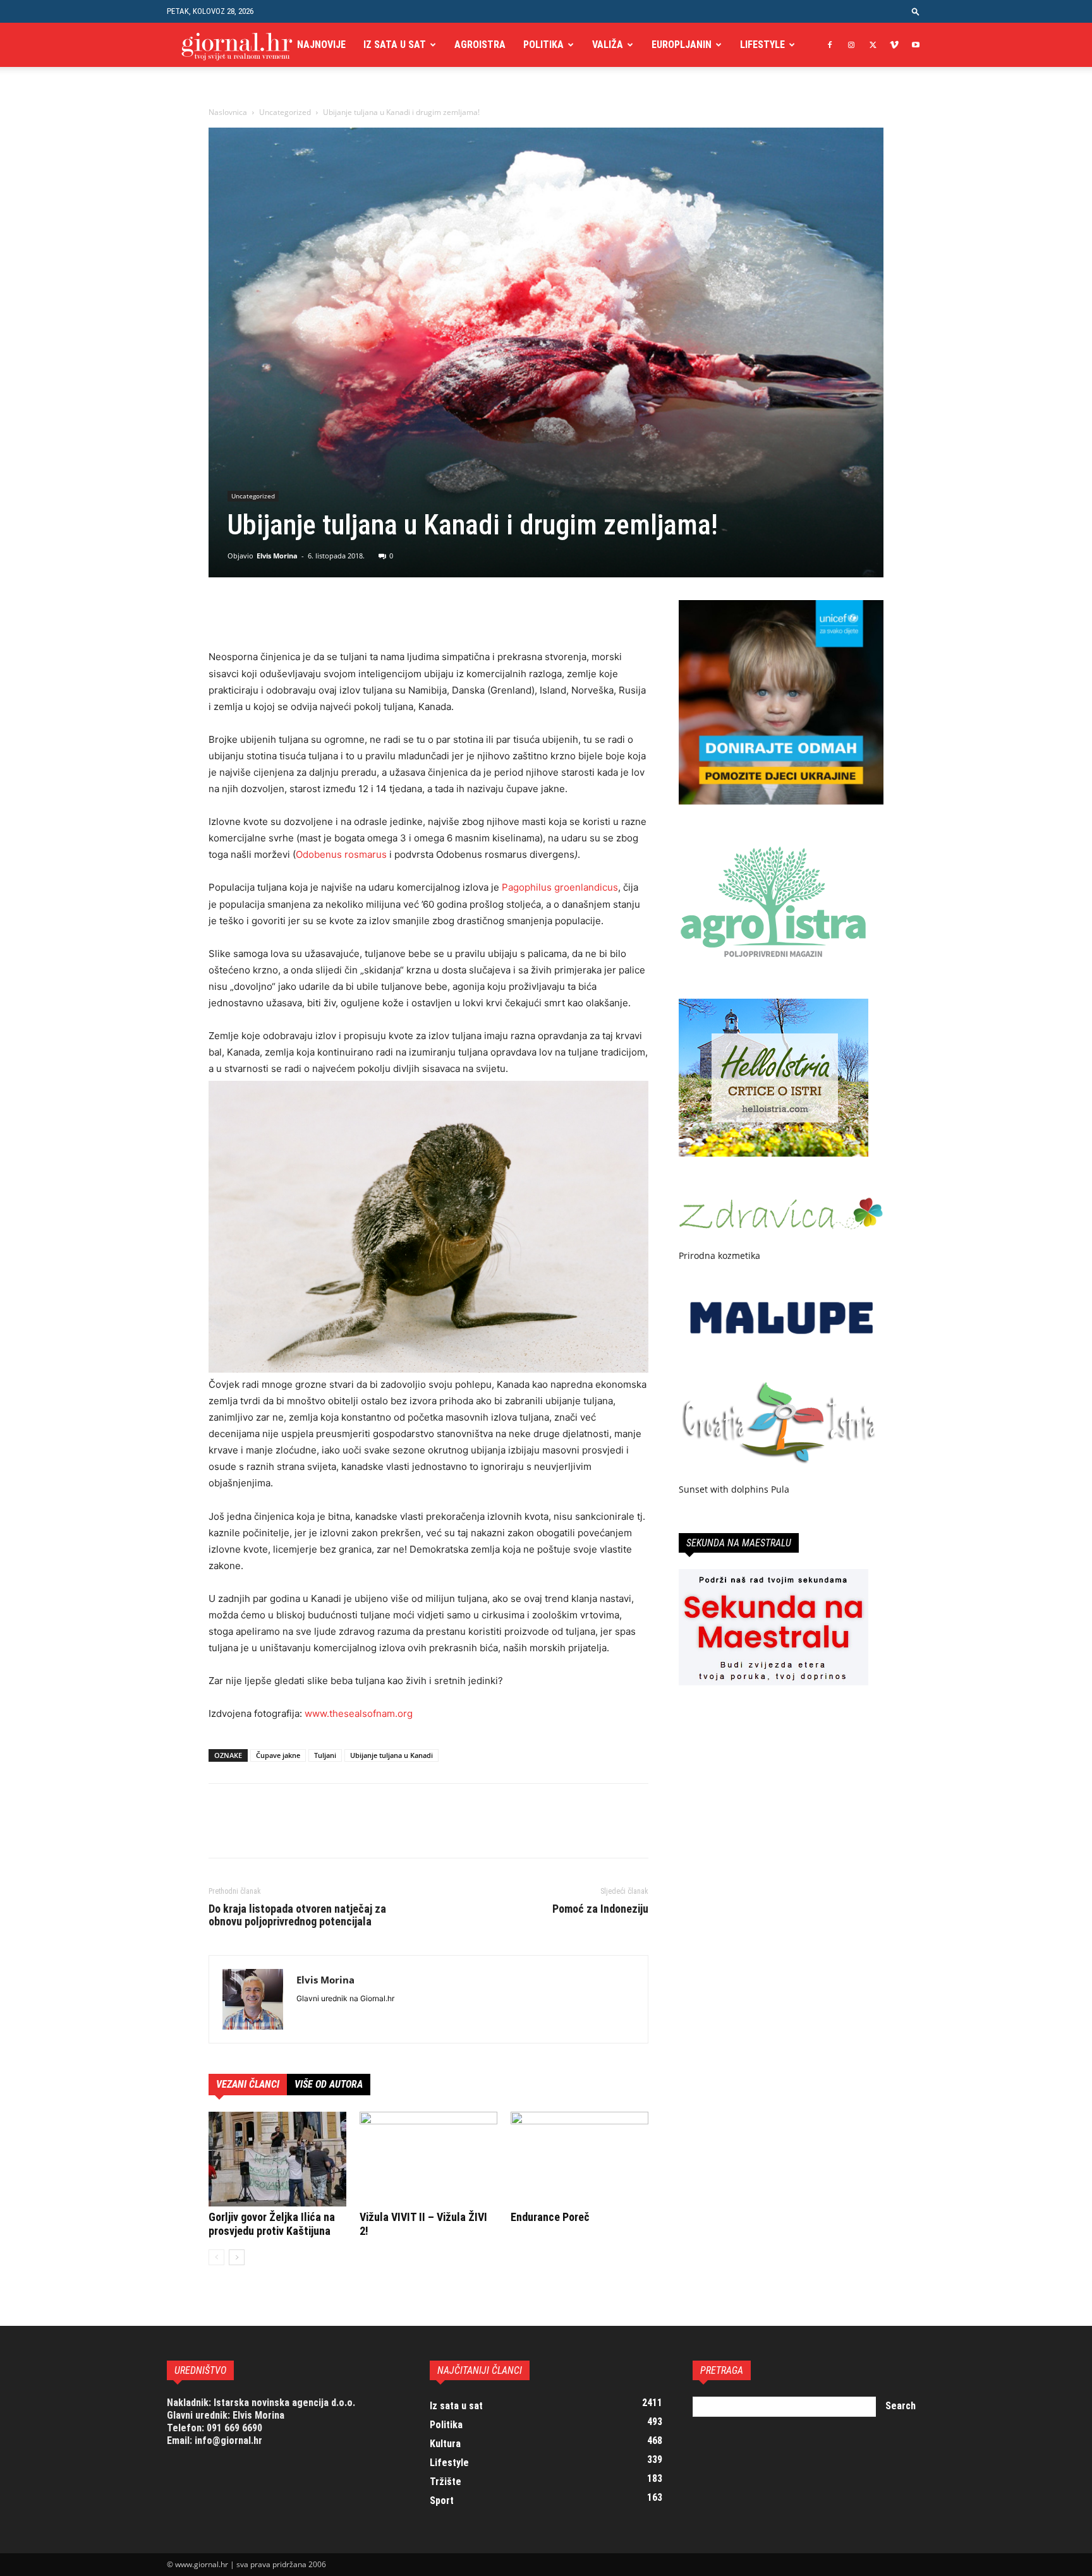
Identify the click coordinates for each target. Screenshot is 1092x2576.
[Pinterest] (279, 613)
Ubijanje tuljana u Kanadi (391, 1755)
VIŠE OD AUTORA (329, 2084)
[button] (916, 11)
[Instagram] (851, 45)
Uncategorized (285, 112)
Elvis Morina (277, 556)
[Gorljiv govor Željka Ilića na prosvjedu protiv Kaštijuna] (277, 2159)
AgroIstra (480, 45)
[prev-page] (216, 2257)
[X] (873, 45)
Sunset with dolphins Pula (734, 1489)
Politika (543, 45)
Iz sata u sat (395, 45)
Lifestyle (762, 45)
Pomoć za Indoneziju (600, 1909)
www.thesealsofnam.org (359, 1713)
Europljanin (682, 45)
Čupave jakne (278, 1755)
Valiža (608, 45)
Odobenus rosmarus (341, 854)
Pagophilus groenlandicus (560, 887)
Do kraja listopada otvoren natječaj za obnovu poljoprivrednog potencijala (297, 1915)
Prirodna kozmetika (719, 1255)
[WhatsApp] (308, 613)
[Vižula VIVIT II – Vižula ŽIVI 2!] (428, 2159)
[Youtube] (916, 45)
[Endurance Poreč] (579, 2159)
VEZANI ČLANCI (248, 2084)
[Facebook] (830, 45)
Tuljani (325, 1755)
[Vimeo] (894, 45)
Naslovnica (228, 112)
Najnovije (321, 45)
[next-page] (237, 2257)
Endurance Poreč (550, 2217)
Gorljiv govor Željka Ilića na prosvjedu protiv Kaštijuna (272, 2224)
